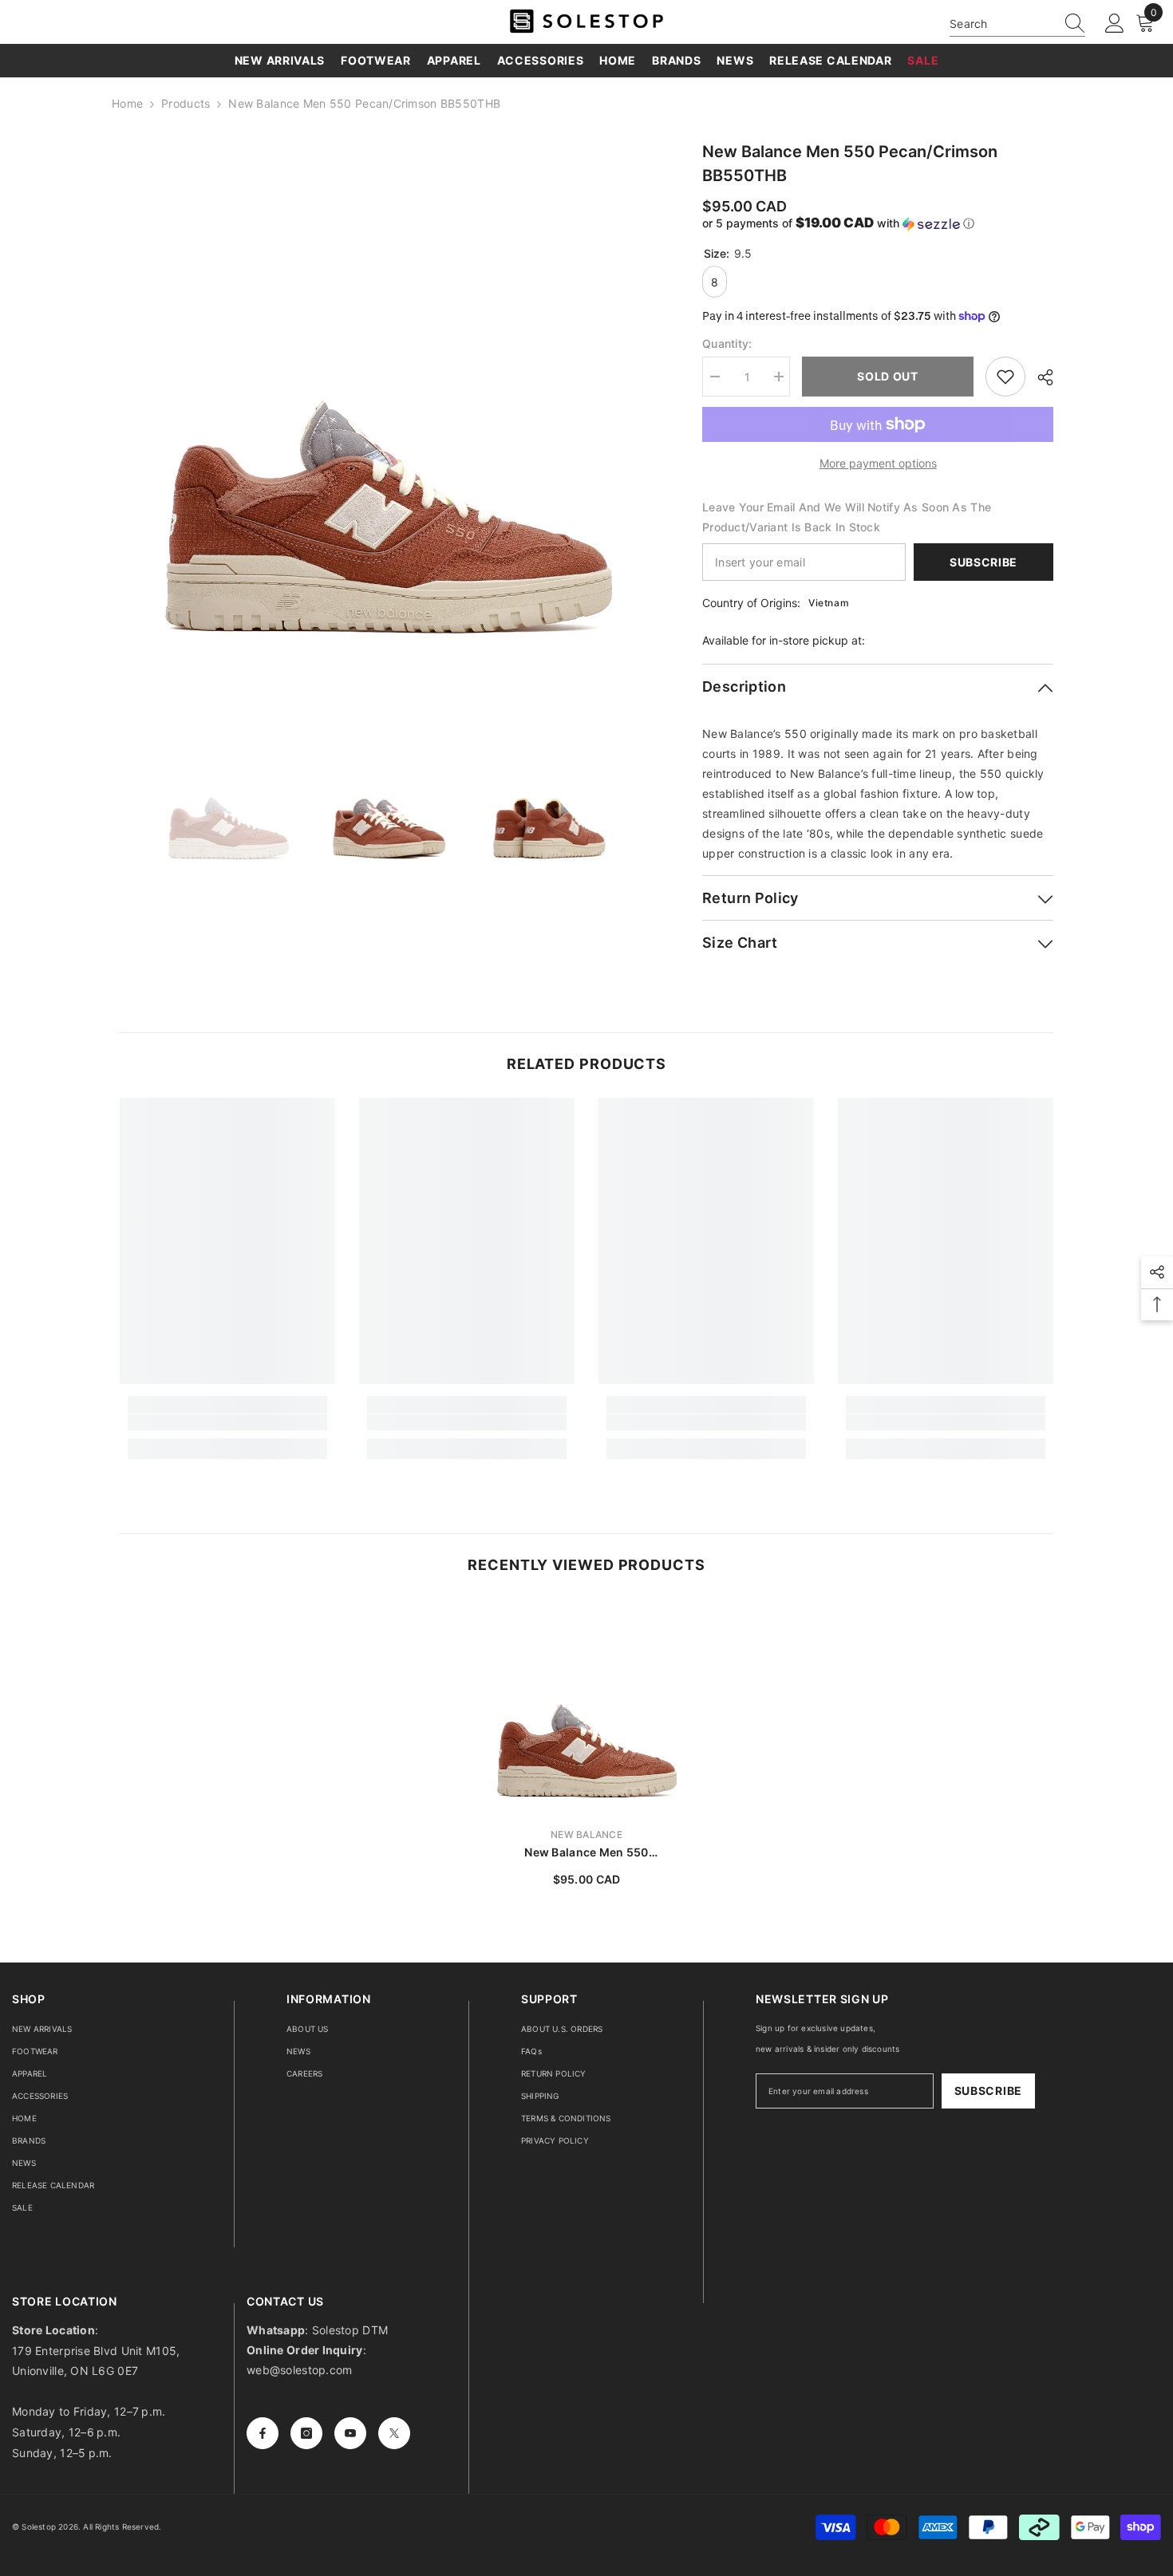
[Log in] (1115, 24)
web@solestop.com (299, 2370)
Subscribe (983, 562)
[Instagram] (306, 2433)
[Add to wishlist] (1005, 377)
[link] (227, 1422)
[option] (387, 407)
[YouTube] (350, 2433)
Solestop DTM (349, 2330)
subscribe (988, 2091)
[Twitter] (394, 2433)
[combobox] (1002, 24)
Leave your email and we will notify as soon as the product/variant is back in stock (847, 517)
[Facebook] (263, 2433)
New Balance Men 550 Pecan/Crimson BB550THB (586, 1853)
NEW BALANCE (586, 1834)
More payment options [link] (878, 463)
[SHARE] (1039, 377)
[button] (878, 223)
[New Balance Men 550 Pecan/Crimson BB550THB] (586, 1706)
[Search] (1017, 24)
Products (186, 103)
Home (127, 103)
